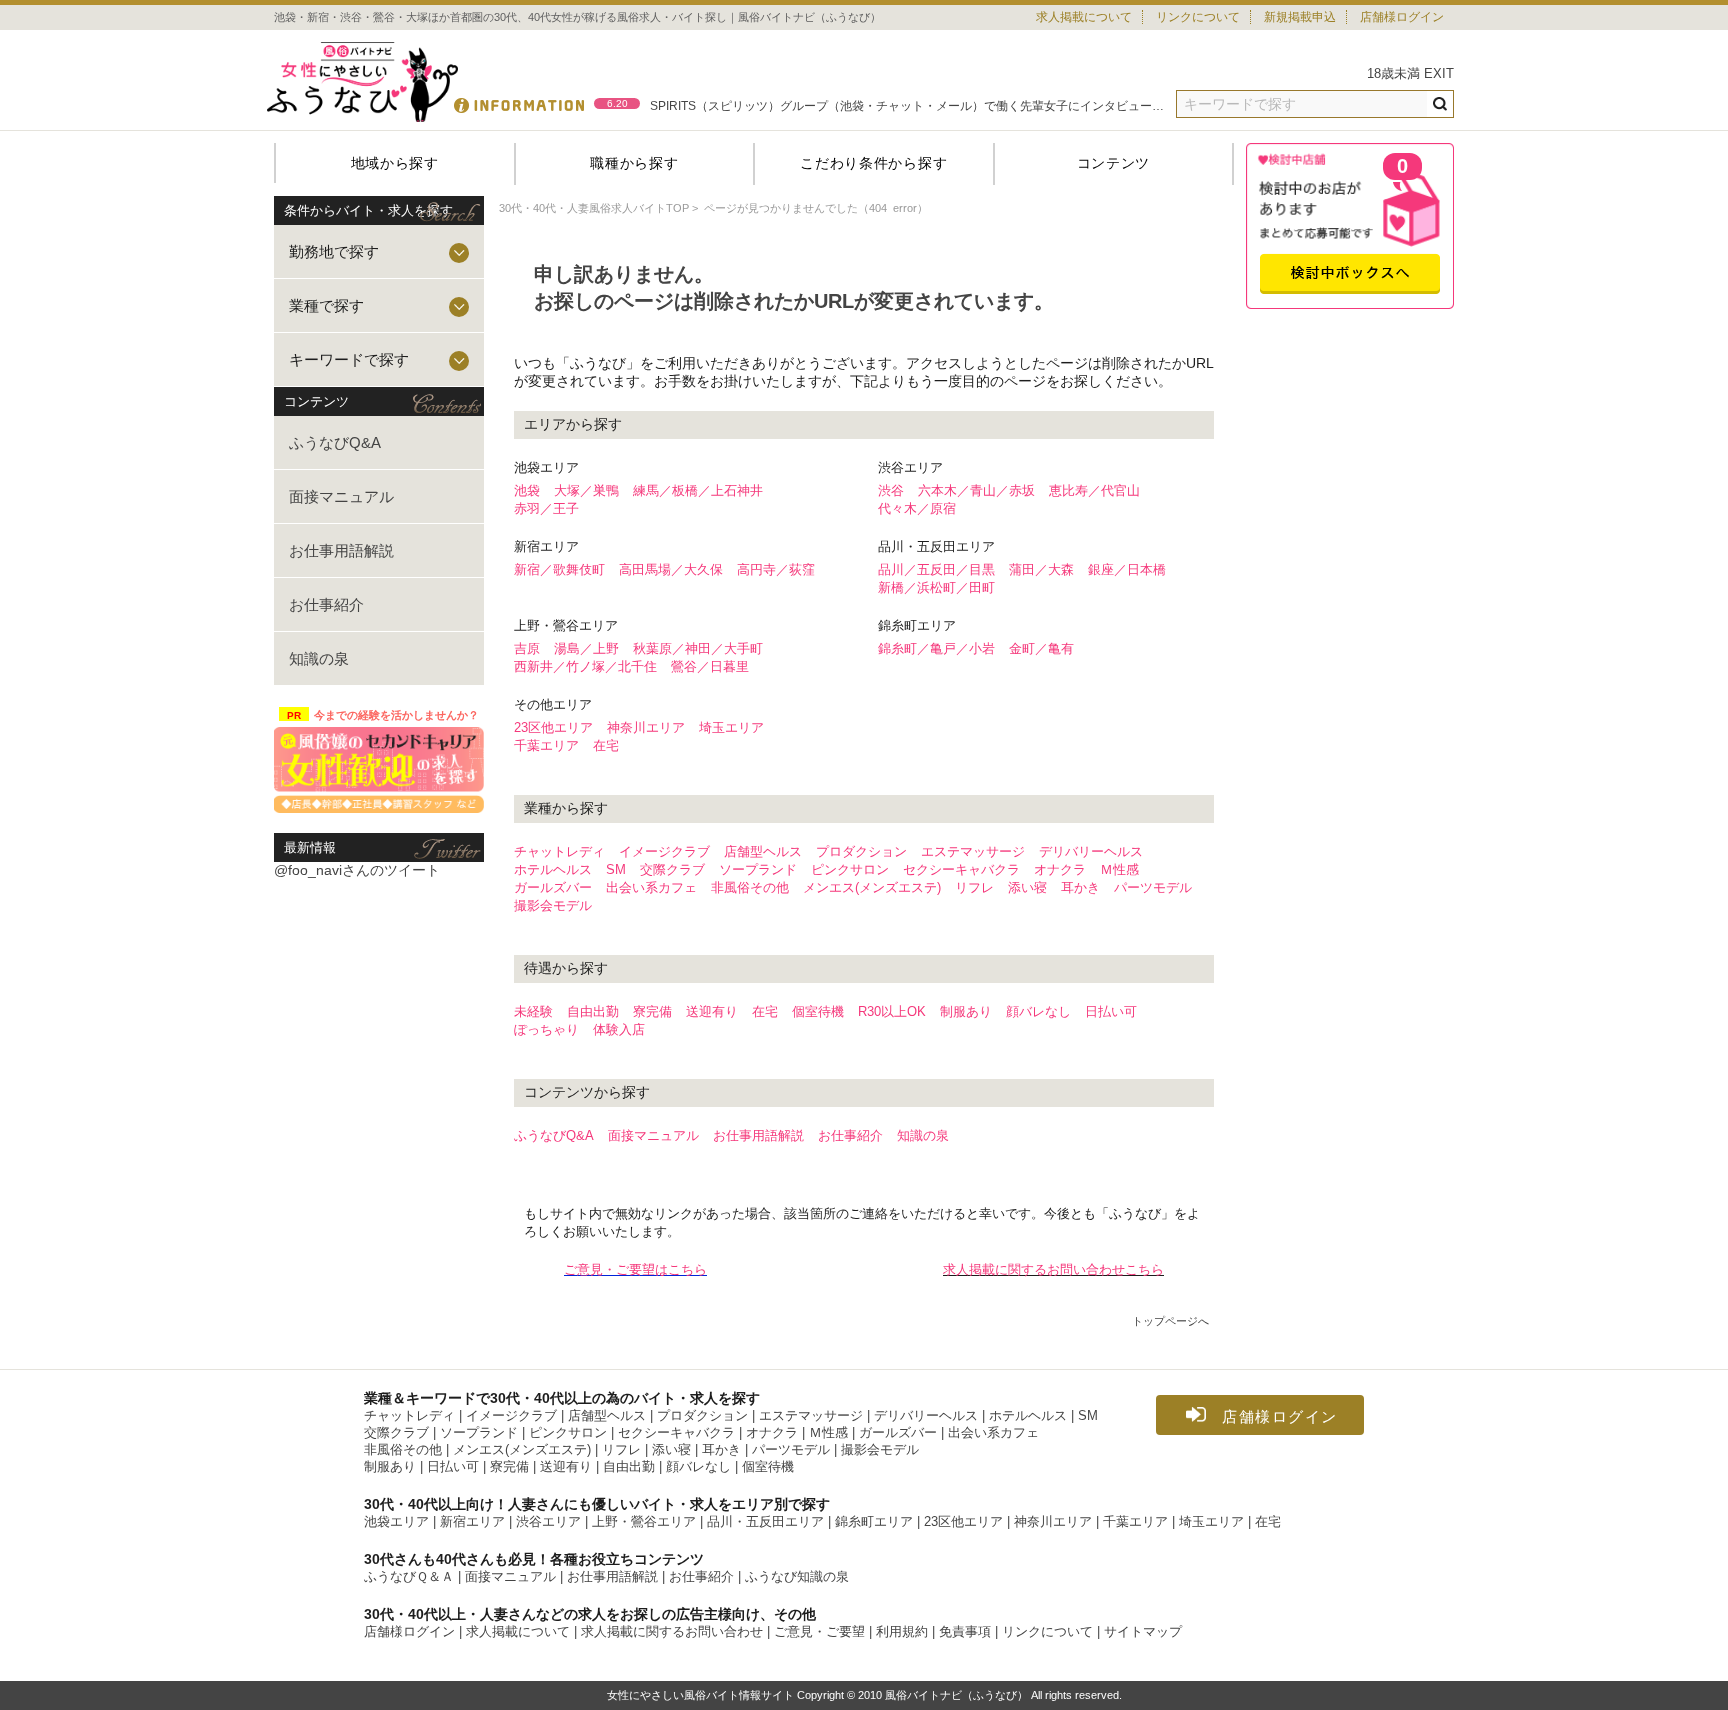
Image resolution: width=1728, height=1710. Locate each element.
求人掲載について (1084, 17)
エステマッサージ (973, 851)
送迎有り (712, 1011)
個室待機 (818, 1011)
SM (616, 869)
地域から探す (395, 163)
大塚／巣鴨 (586, 490)
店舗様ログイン (1402, 17)
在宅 (606, 745)
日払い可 (1111, 1011)
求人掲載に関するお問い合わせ (672, 1632)
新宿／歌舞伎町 (559, 569)
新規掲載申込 (1300, 17)
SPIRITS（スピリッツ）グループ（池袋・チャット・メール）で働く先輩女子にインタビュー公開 (907, 104)
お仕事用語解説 (341, 550)
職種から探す (634, 163)
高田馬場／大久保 (671, 569)
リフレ (974, 887)
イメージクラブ (664, 851)
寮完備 (652, 1011)
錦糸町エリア (874, 1522)
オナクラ (1060, 869)
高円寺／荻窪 (776, 569)
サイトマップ (1143, 1632)
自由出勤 (593, 1011)
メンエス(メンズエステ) (872, 887)
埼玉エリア (731, 727)
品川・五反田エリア (765, 1522)
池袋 (527, 490)
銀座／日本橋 (1127, 569)
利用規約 (902, 1632)
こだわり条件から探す (873, 163)
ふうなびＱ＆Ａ (409, 1577)
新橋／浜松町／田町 (936, 587)
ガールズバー (553, 887)
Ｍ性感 (1119, 869)
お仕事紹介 (326, 604)
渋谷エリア (548, 1522)
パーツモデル (1153, 887)
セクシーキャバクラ (961, 869)
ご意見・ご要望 (819, 1632)
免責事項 (965, 1632)
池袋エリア (396, 1522)
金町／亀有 (1041, 648)
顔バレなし (1038, 1011)
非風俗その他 (750, 887)
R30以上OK (892, 1011)
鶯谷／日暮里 (710, 666)
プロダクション (861, 851)
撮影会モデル (553, 905)
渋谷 (891, 490)
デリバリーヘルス (1091, 851)
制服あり (966, 1011)
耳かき (1080, 887)
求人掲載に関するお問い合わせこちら (1053, 1269)
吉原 (527, 648)
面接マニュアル (341, 496)
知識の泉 (319, 658)
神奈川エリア (646, 727)
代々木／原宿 (917, 508)
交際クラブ (672, 869)
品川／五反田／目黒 (936, 569)
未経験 (533, 1011)
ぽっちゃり (546, 1029)
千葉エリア (546, 745)
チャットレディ (559, 851)
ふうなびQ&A (335, 442)
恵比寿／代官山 (1094, 490)
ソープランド (758, 869)
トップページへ (1170, 1321)
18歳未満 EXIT (1410, 74)
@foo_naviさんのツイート (357, 870)
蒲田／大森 (1041, 569)
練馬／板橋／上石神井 (698, 490)
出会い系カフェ (651, 887)
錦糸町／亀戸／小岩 (936, 648)
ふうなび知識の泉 (797, 1577)
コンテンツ (1114, 163)
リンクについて (1198, 17)
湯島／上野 (586, 648)
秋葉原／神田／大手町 (698, 648)
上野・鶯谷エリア (644, 1522)
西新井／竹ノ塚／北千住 (585, 666)
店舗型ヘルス (763, 851)
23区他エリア (553, 727)
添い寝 (1027, 887)
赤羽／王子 (546, 508)
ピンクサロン (850, 869)
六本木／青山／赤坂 (976, 490)
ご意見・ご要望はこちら (635, 1269)
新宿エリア (472, 1522)
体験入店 (619, 1029)
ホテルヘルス (553, 869)
